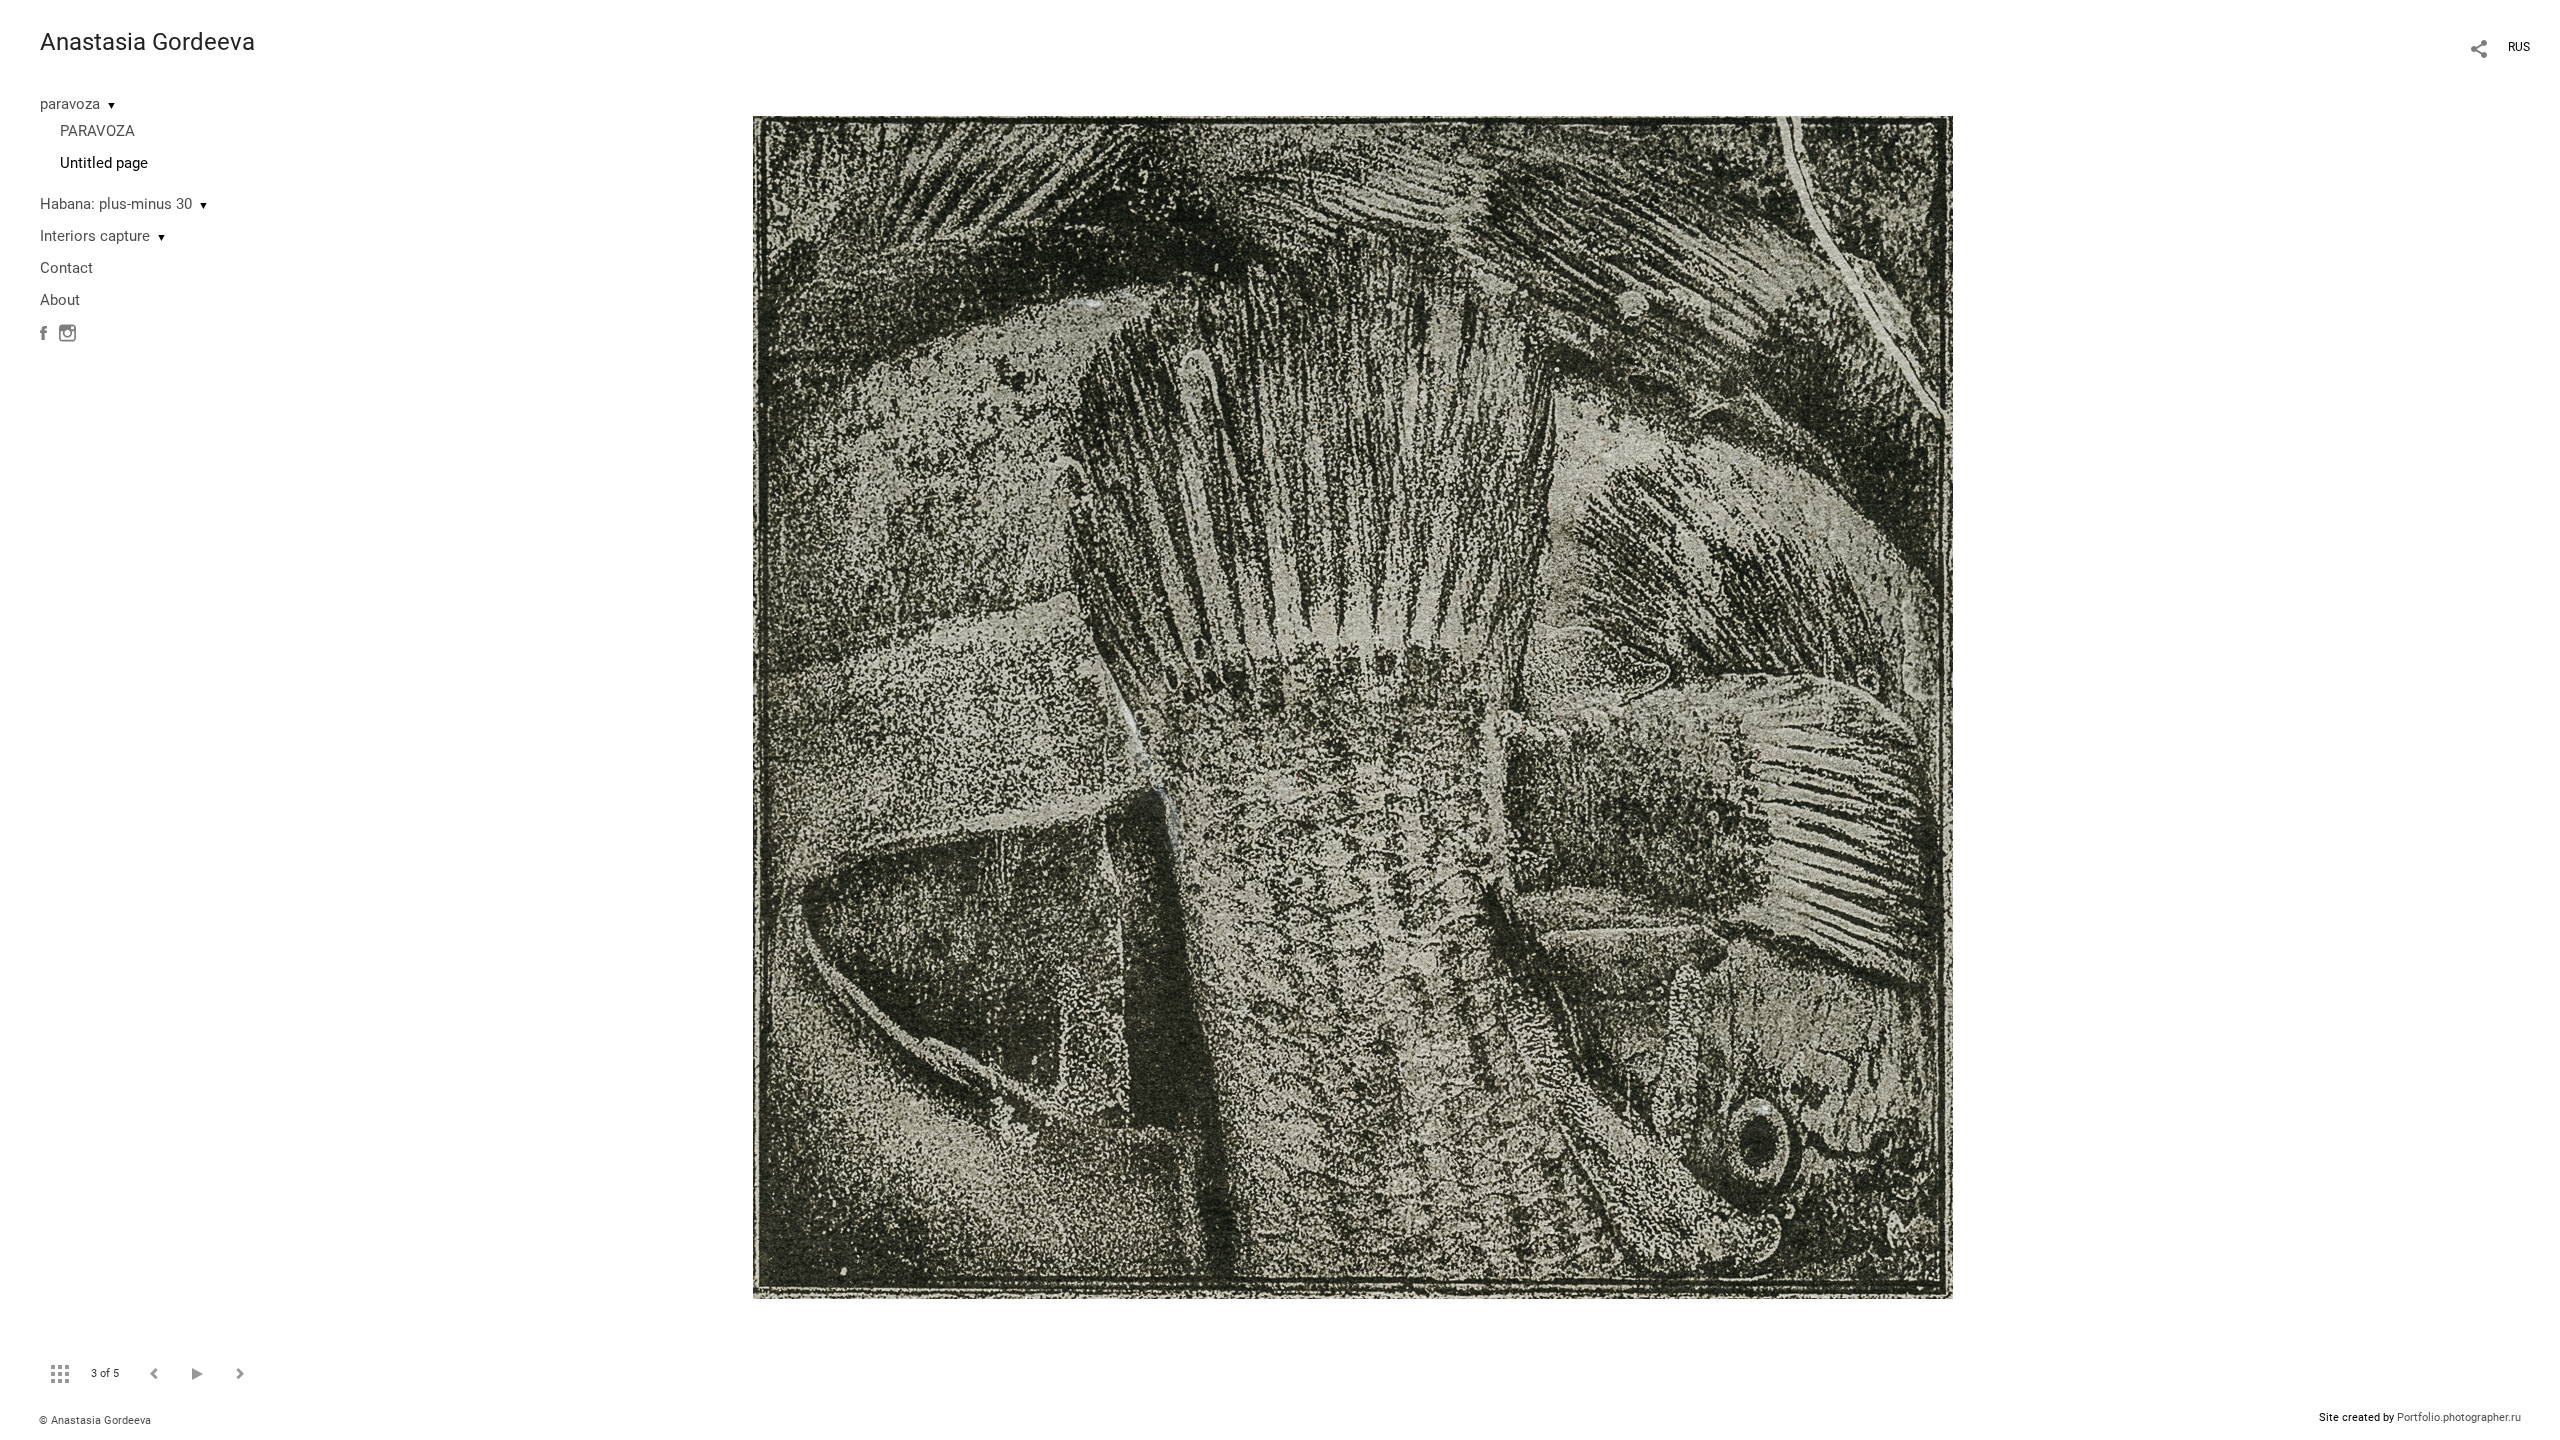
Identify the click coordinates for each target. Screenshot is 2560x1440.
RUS (2519, 47)
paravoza (70, 104)
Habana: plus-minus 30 (116, 204)
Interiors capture (95, 236)
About (60, 300)
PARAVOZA (97, 131)
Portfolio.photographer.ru (2459, 1417)
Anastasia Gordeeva (147, 42)
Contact (66, 268)
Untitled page (104, 163)
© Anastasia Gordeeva (95, 1420)
